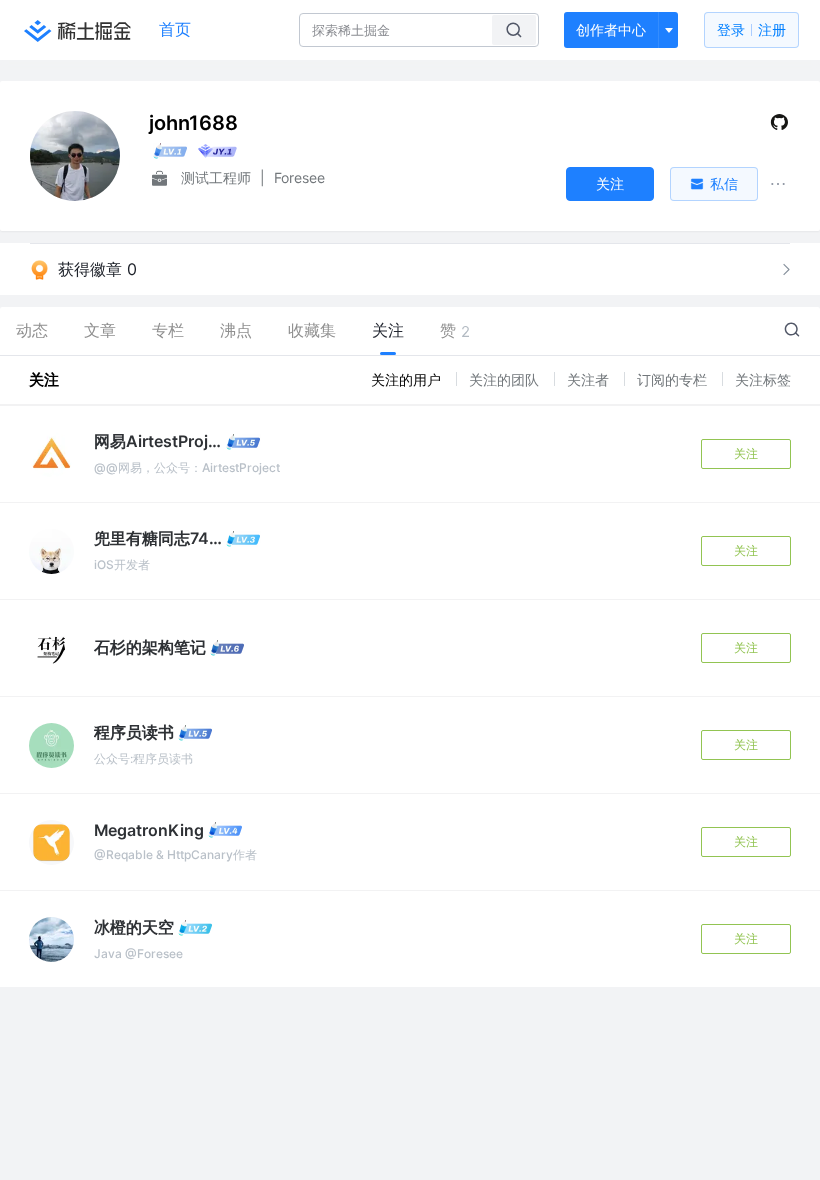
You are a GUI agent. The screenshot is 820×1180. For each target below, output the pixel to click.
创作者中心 (611, 29)
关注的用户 (408, 379)
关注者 (590, 379)
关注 (746, 453)
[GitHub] (779, 126)
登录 (751, 29)
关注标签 (763, 379)
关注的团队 (506, 379)
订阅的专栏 (674, 379)
